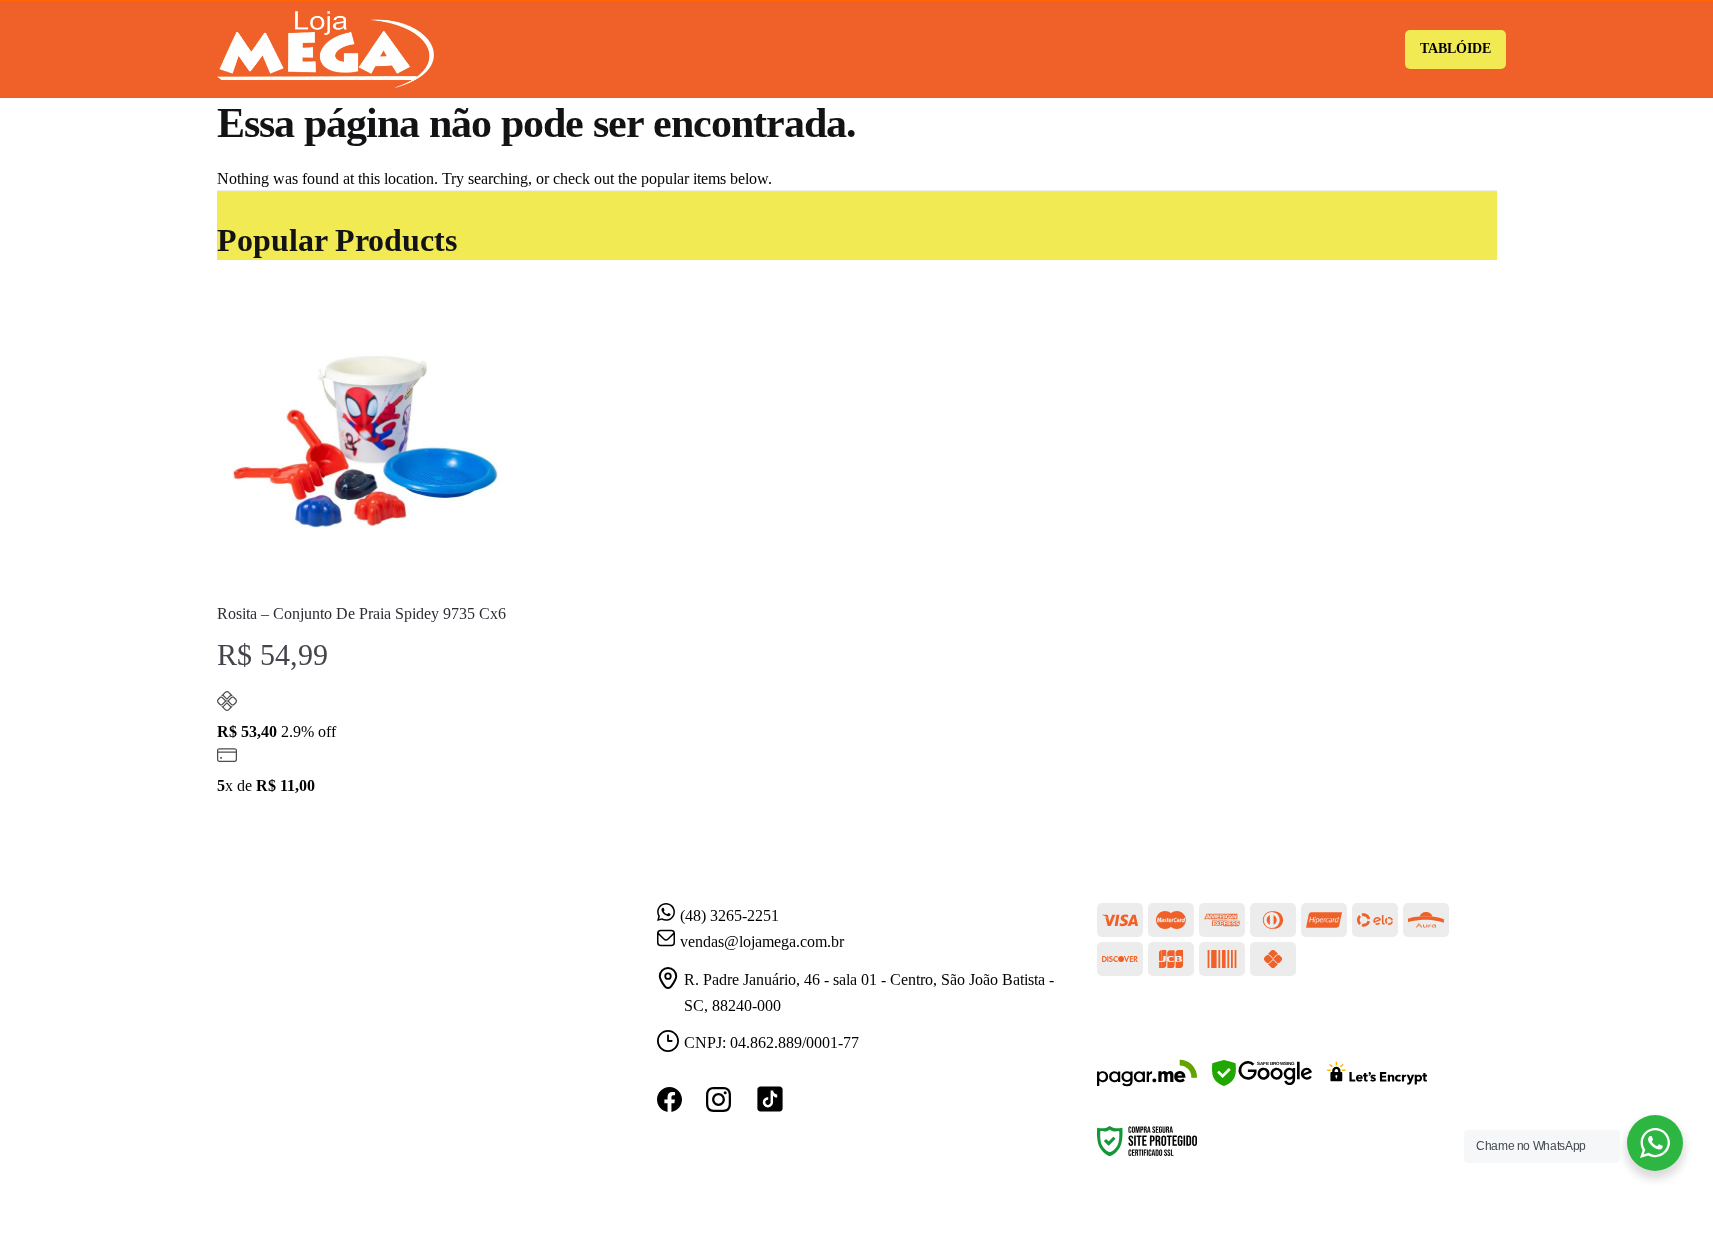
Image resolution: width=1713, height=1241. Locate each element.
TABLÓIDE (1455, 48)
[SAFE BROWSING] (1262, 1085)
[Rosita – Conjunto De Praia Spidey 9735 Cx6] (365, 438)
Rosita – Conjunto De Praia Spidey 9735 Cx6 (361, 613)
